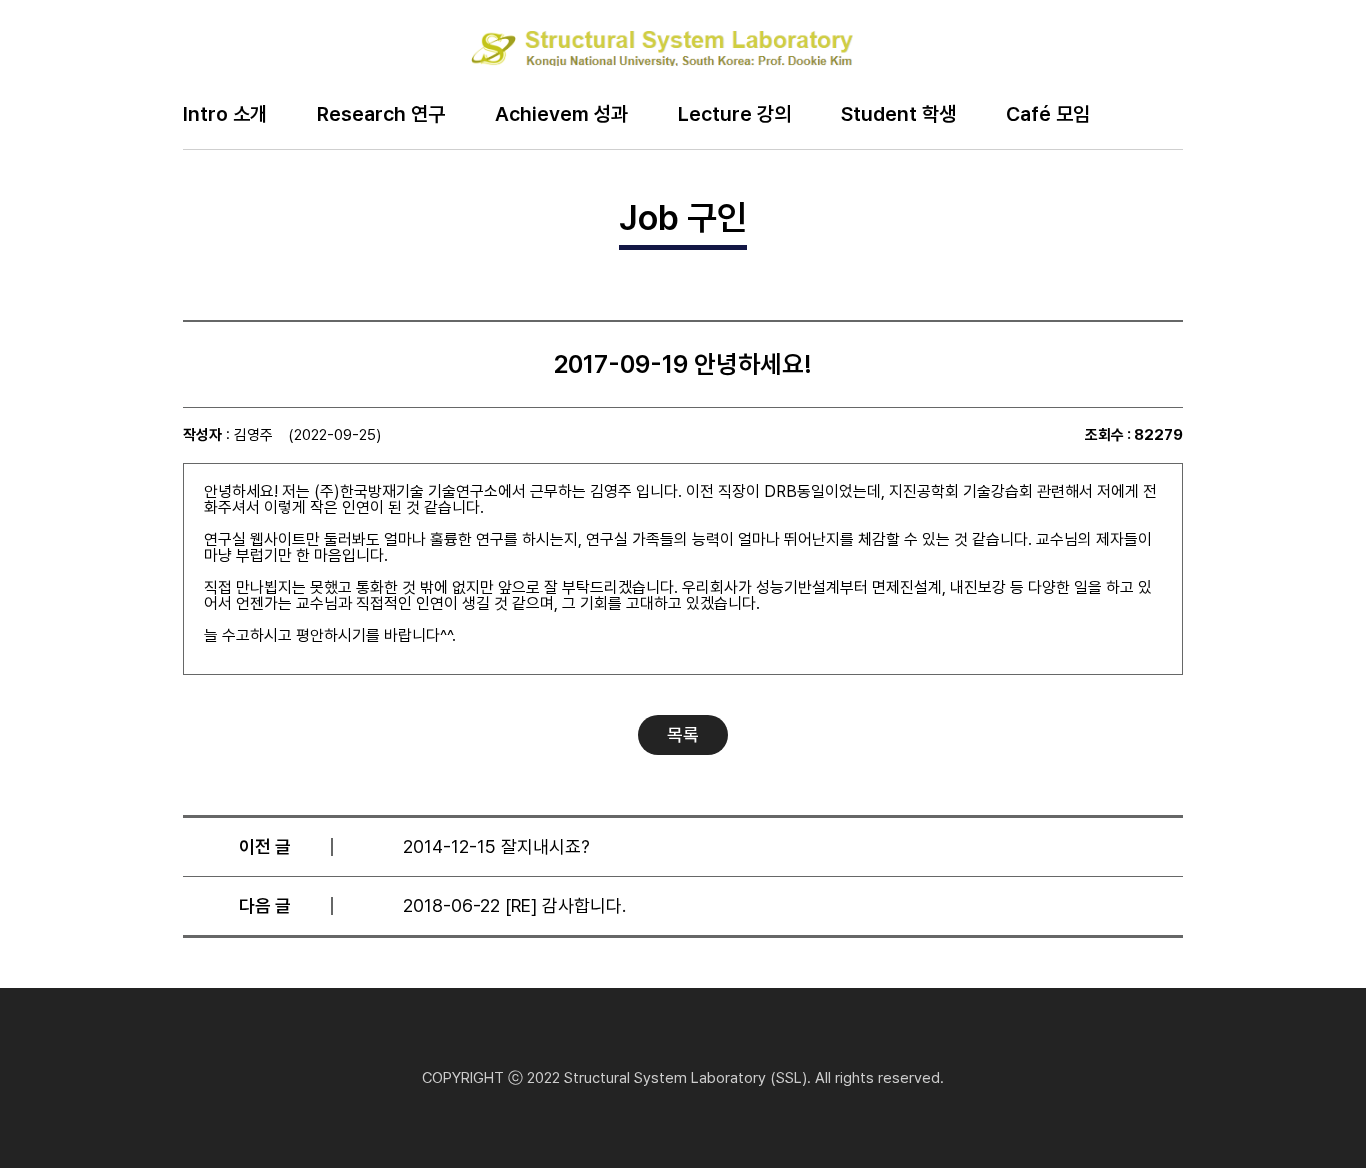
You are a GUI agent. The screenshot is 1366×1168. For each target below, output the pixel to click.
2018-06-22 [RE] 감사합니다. (514, 905)
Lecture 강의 (734, 115)
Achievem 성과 (561, 115)
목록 (683, 734)
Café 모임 (1048, 115)
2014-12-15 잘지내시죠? (496, 846)
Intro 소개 (225, 115)
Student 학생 (898, 115)
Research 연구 (381, 115)
